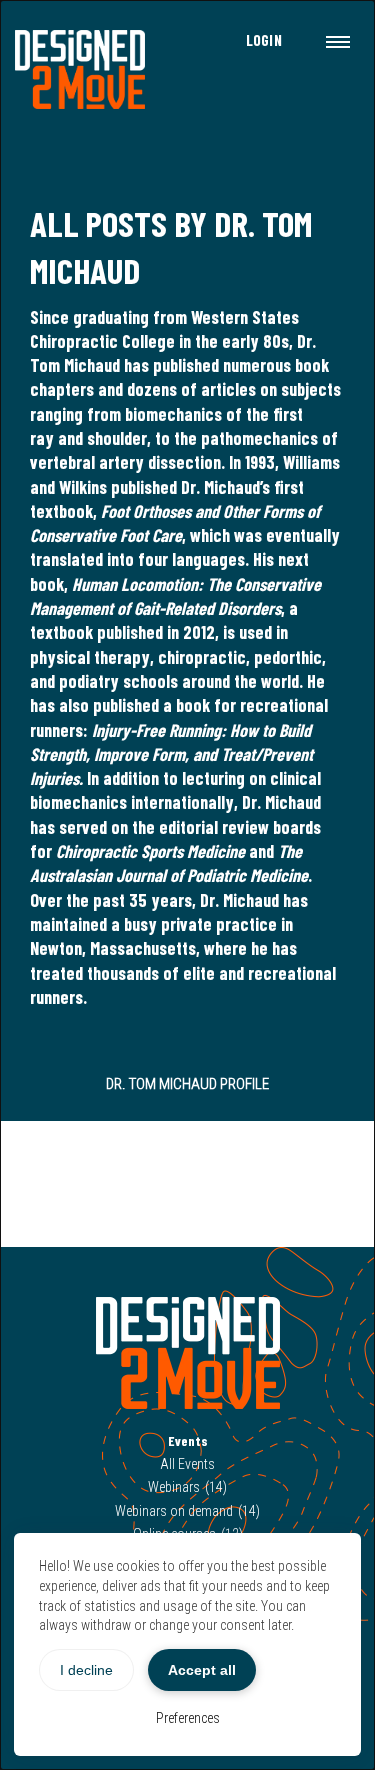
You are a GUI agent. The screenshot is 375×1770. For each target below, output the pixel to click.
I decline (86, 1670)
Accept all (202, 1670)
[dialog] (187, 885)
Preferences (188, 1718)
